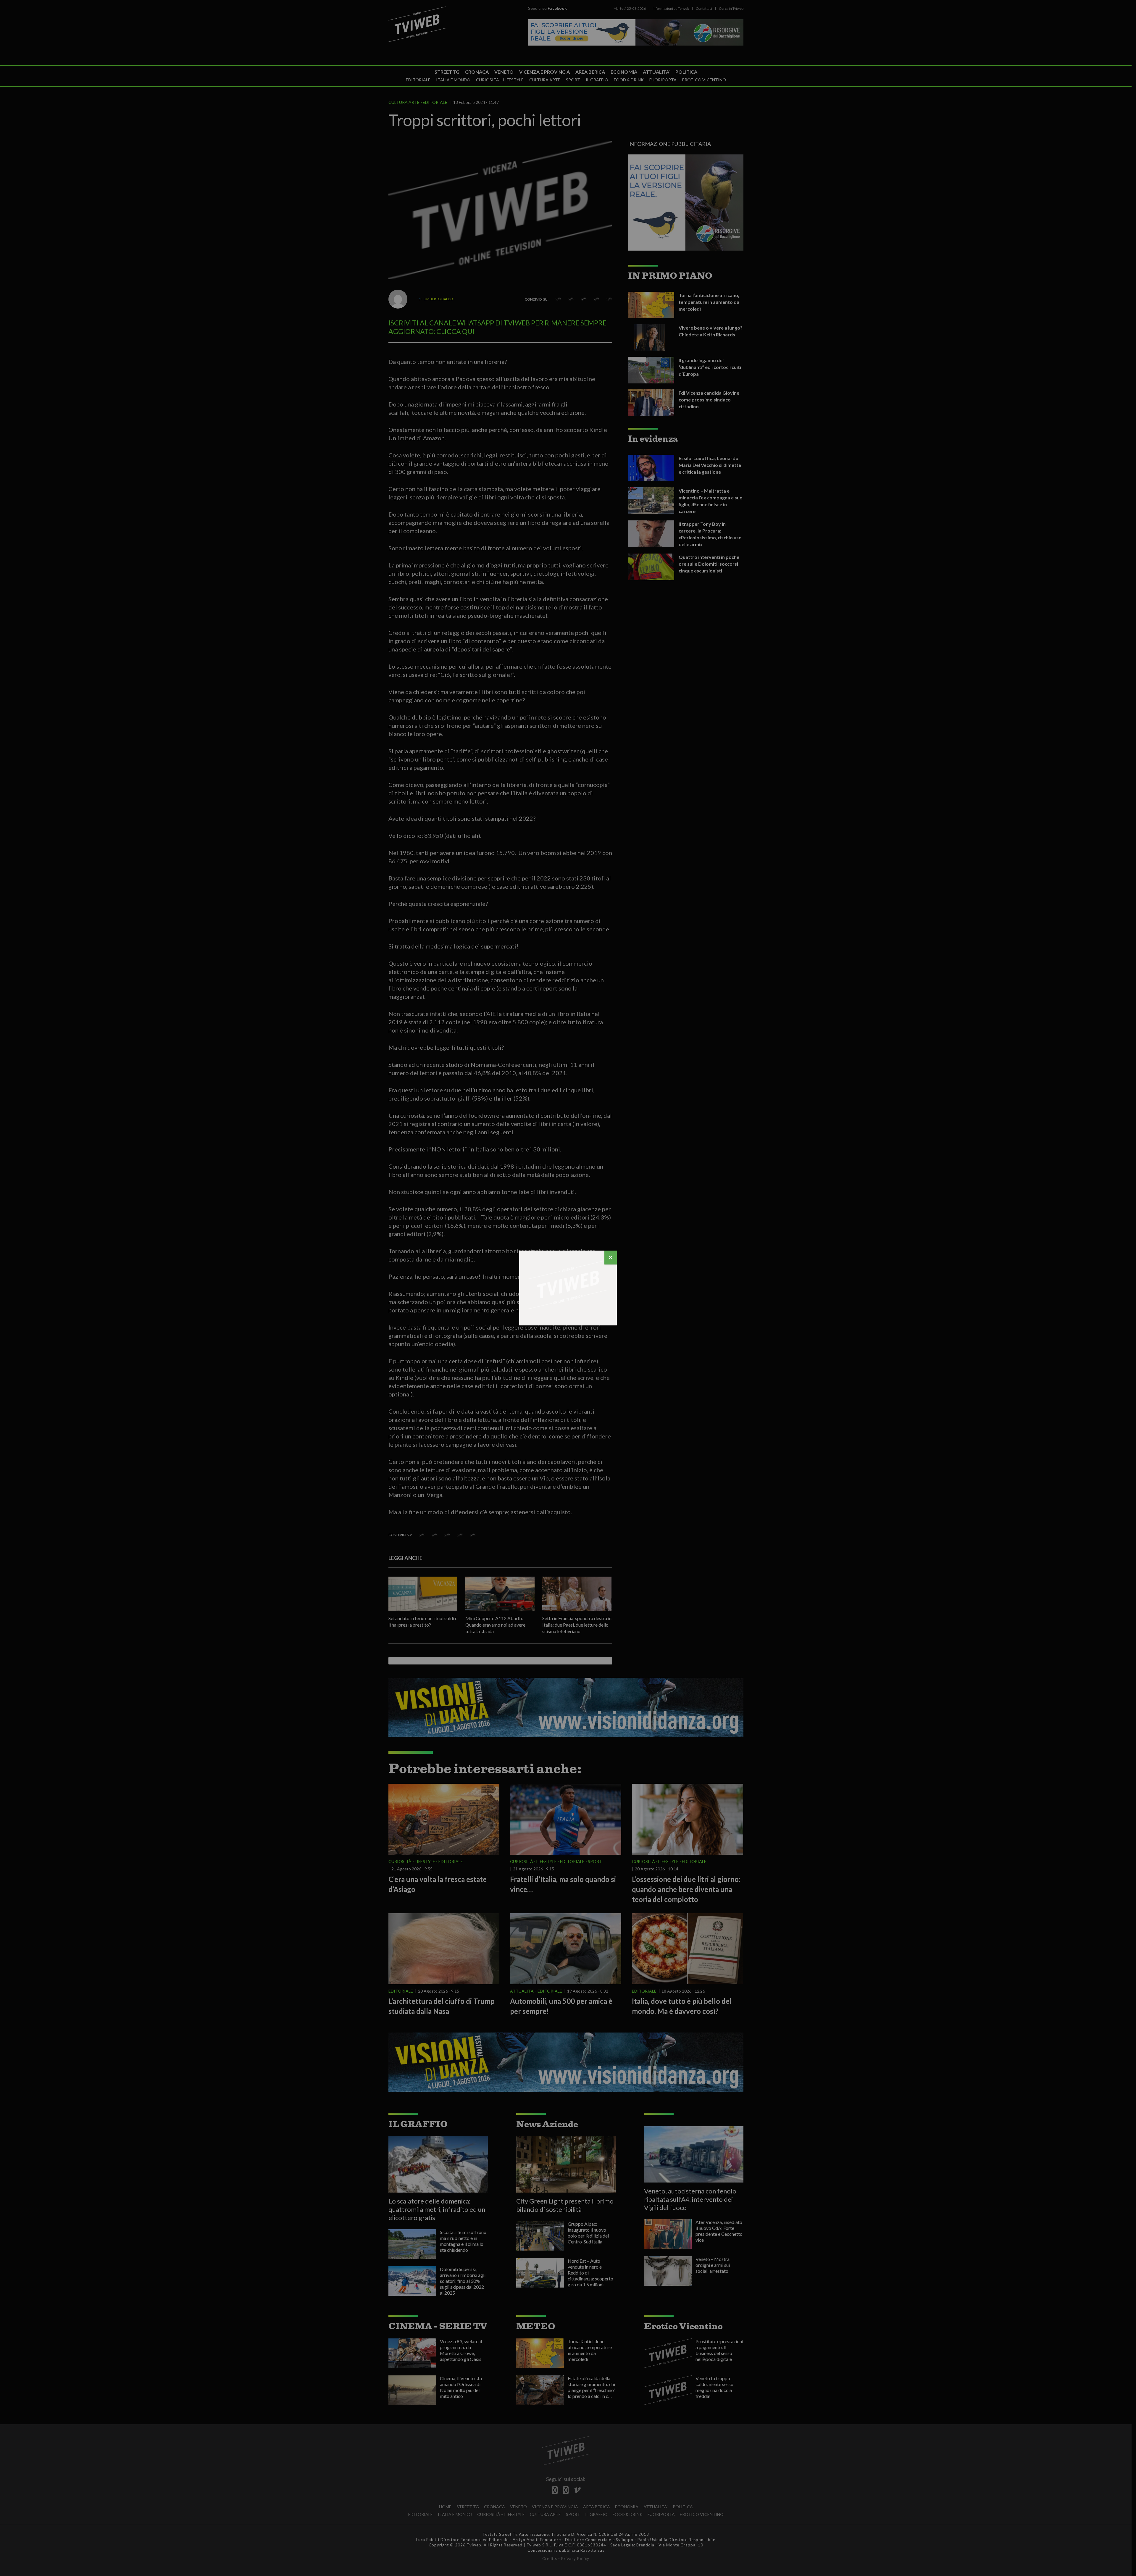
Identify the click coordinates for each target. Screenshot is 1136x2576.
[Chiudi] (611, 1258)
